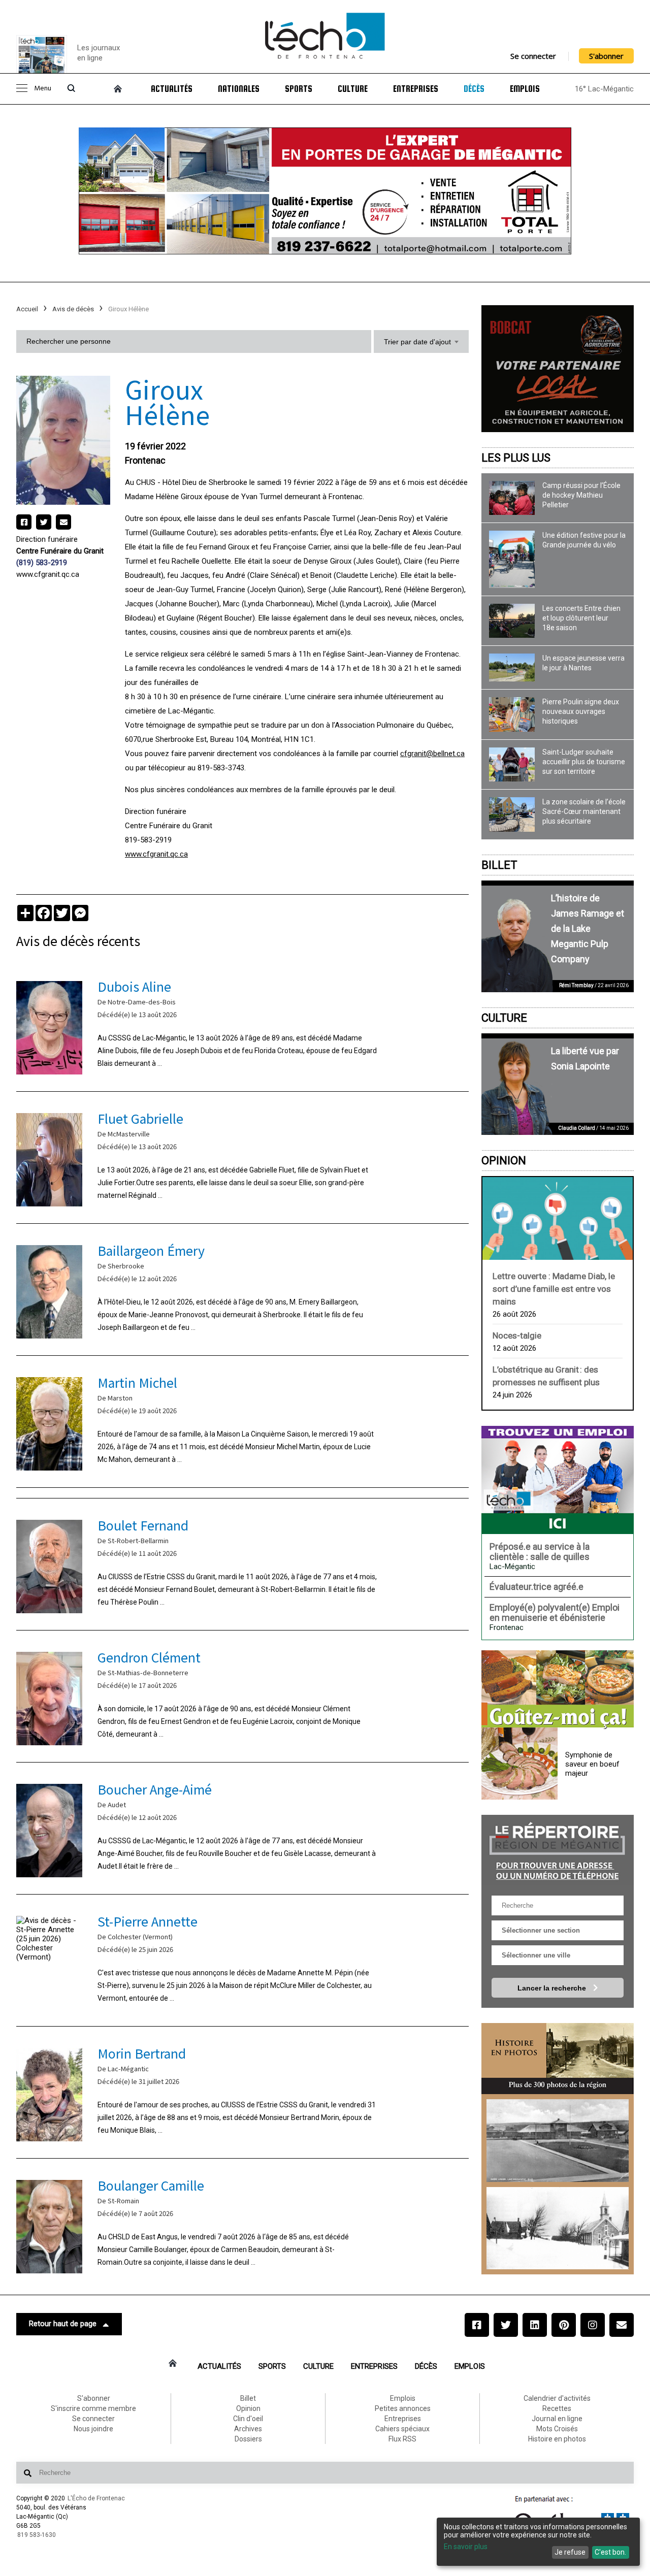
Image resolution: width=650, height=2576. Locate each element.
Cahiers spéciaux (402, 2429)
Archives (248, 2429)
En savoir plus (466, 2547)
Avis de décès (73, 309)
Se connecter (533, 56)
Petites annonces (403, 2408)
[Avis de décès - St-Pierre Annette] (242, 1960)
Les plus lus (516, 458)
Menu (43, 89)
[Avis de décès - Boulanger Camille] (242, 2224)
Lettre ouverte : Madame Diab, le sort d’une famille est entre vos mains (554, 1289)
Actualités (172, 89)
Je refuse (570, 2552)
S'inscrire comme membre (93, 2408)
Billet (499, 865)
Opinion (504, 1161)
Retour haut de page (63, 2324)
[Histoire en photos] (558, 2059)
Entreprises (416, 89)
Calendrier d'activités (557, 2398)
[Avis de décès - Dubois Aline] (242, 1025)
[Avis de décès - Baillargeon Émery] (242, 1290)
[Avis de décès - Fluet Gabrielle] (242, 1157)
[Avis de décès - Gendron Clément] (242, 1696)
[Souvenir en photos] (558, 2141)
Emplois (525, 89)
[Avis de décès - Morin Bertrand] (242, 2092)
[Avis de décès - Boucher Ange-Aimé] (242, 1828)
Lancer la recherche (553, 1988)
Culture (353, 89)
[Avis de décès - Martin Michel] (242, 1422)
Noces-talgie (517, 1335)
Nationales (239, 89)
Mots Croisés (557, 2429)
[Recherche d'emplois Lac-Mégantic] (558, 1480)
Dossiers (248, 2439)
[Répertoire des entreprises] (558, 1850)
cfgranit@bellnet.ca (432, 754)
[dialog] (538, 2542)
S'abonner (606, 56)
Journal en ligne (557, 2419)
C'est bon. (610, 2552)
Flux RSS (402, 2439)
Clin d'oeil (248, 2419)
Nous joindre (93, 2429)
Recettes (557, 2408)
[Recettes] (558, 1690)
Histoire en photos (557, 2439)
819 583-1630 (37, 2535)
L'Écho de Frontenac (96, 2498)
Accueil (27, 309)
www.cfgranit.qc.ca (48, 574)
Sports (299, 89)
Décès (474, 89)
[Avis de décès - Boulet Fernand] (242, 1564)
